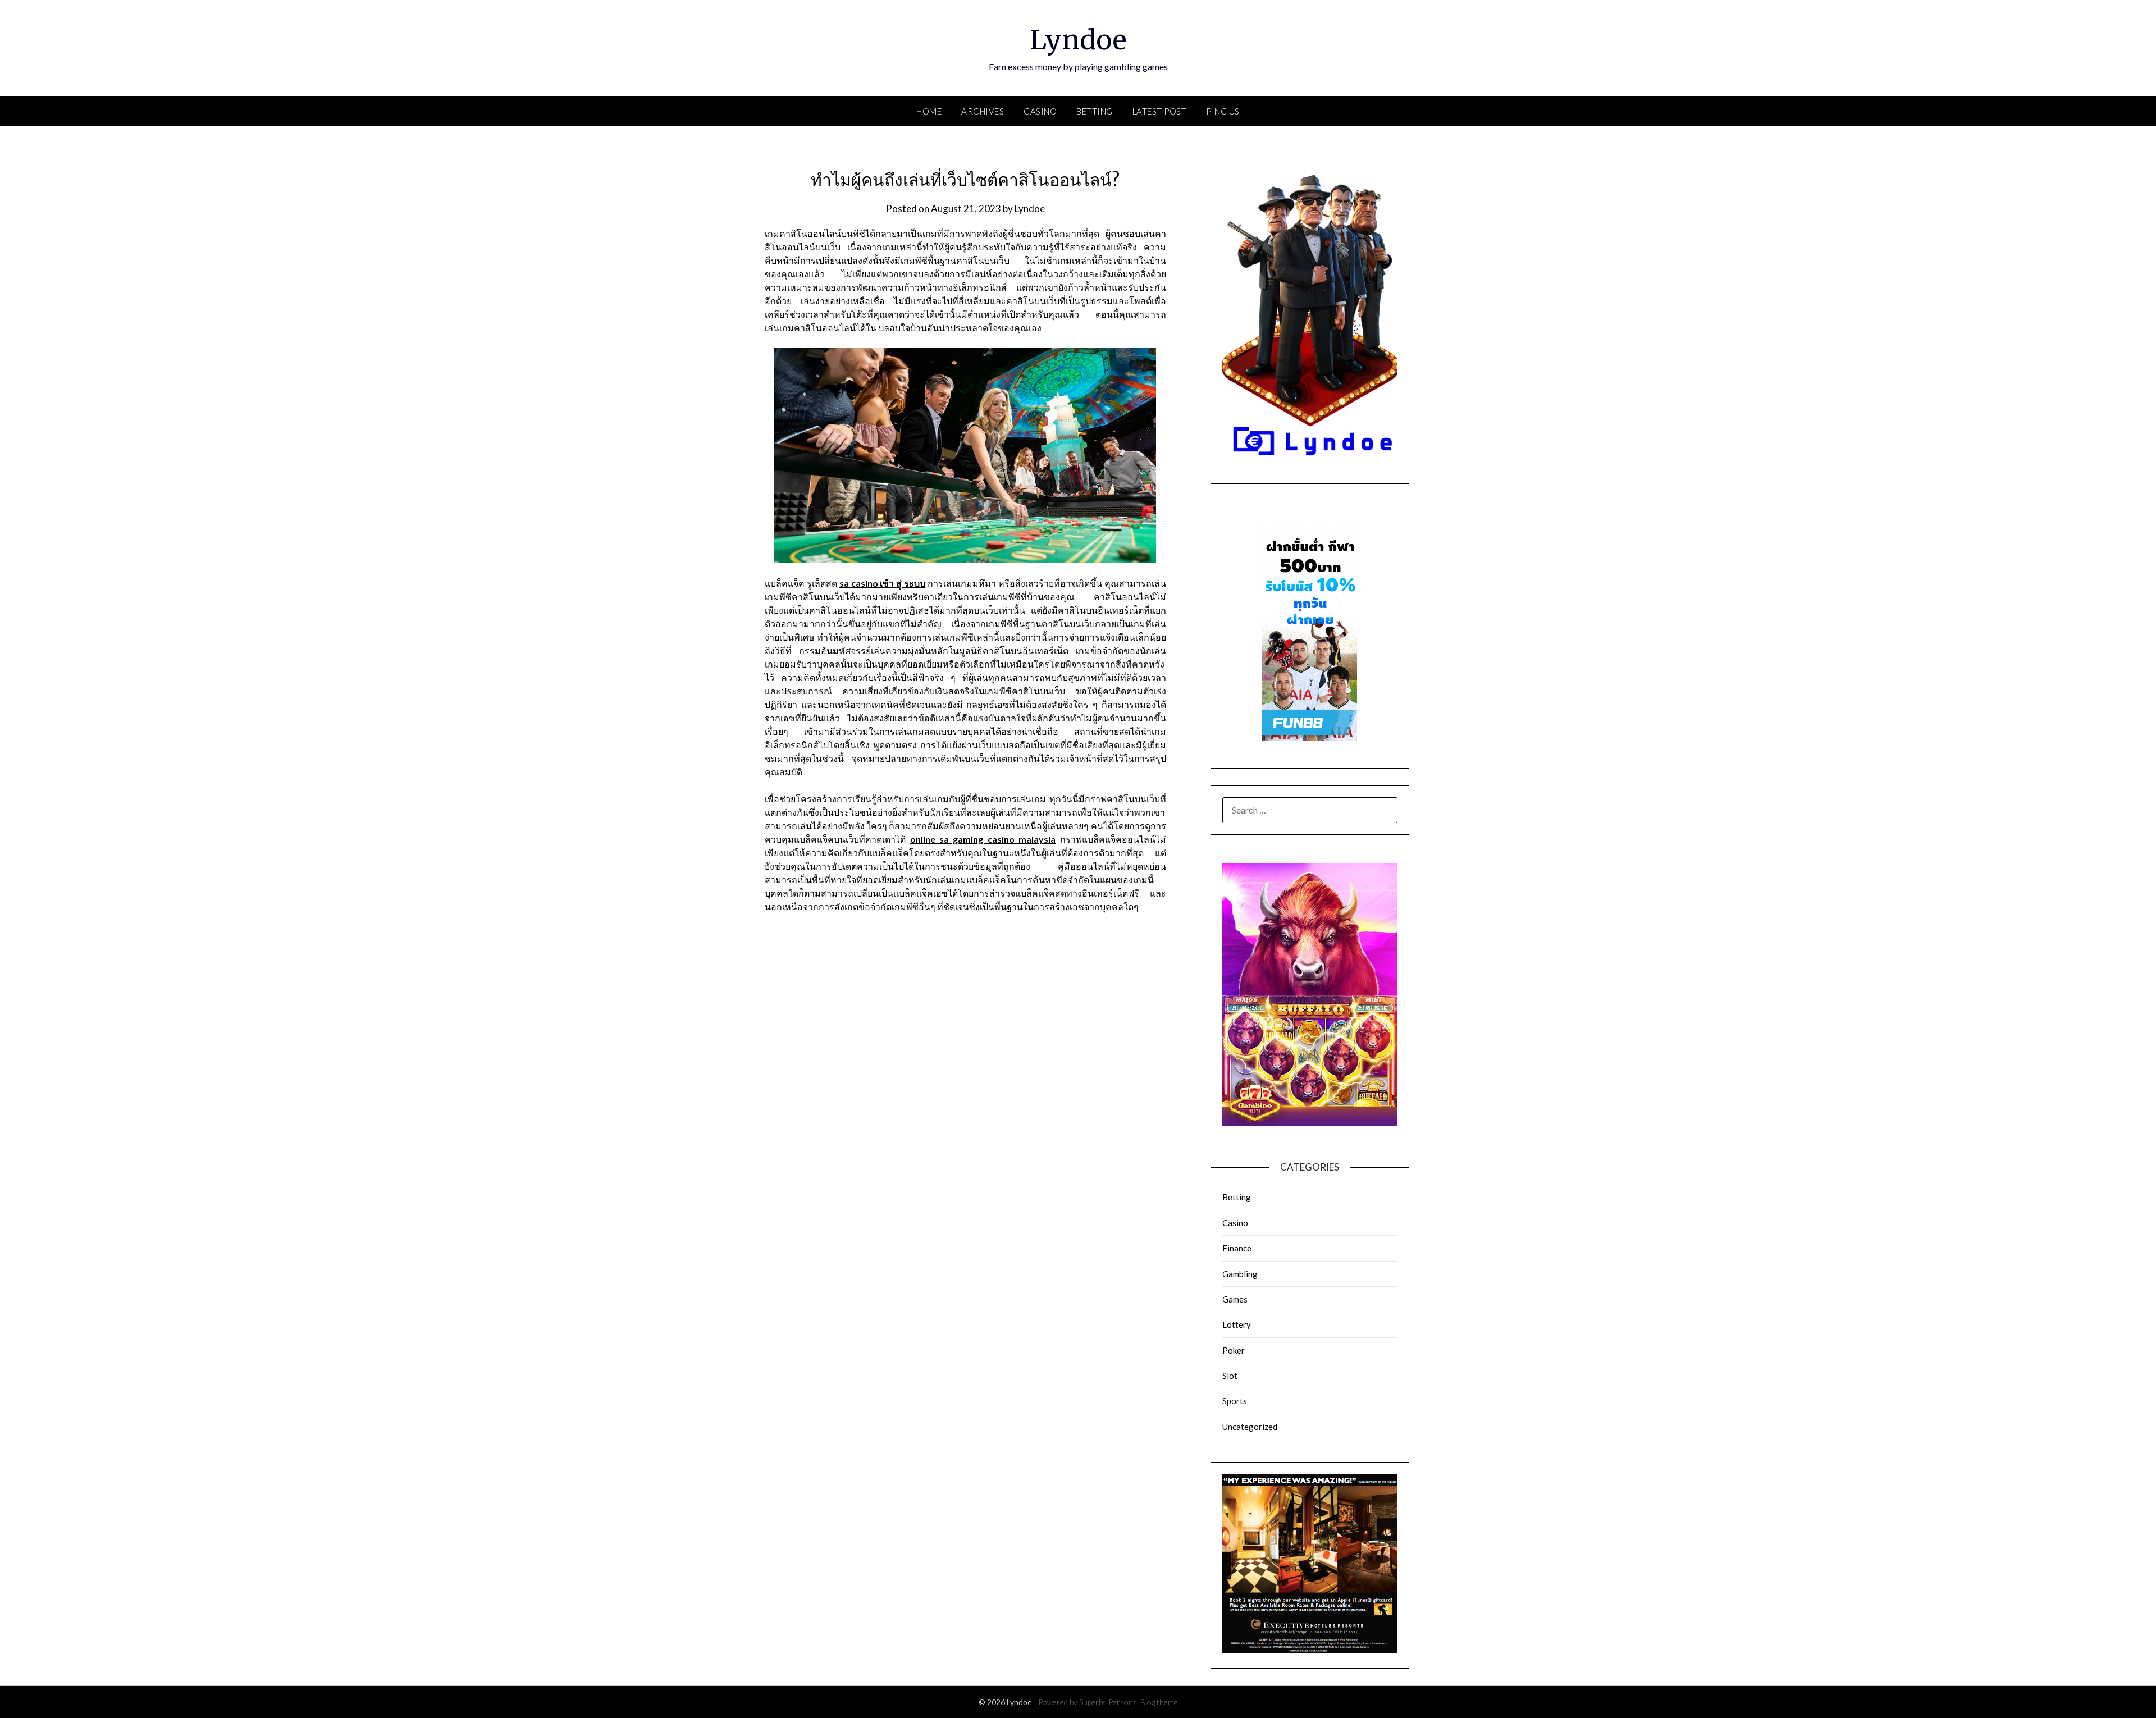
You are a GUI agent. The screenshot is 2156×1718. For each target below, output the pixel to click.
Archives (983, 111)
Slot (1230, 1376)
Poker (1234, 1350)
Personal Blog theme (1143, 1702)
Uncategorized (1250, 1427)
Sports (1235, 1401)
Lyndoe (1078, 40)
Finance (1237, 1248)
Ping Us (1223, 111)
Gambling (1240, 1274)
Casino (1040, 111)
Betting (1095, 111)
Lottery (1237, 1324)
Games (1235, 1299)
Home (929, 111)
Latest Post (1160, 111)
